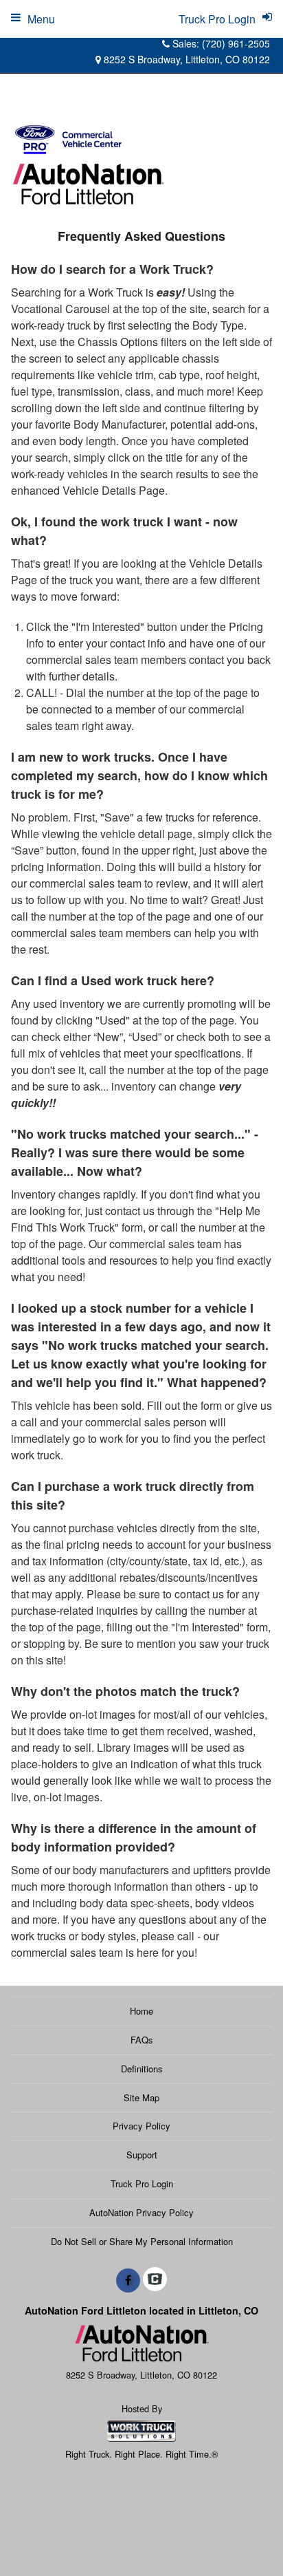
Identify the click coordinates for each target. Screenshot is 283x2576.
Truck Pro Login (142, 2183)
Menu (41, 19)
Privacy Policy (141, 2126)
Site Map (141, 2097)
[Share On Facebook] (128, 2280)
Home (141, 2011)
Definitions (142, 2069)
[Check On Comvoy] (155, 2280)
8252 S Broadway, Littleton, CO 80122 (185, 59)
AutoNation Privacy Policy (141, 2212)
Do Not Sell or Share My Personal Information (142, 2241)
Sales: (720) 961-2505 (220, 43)
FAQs (142, 2040)
